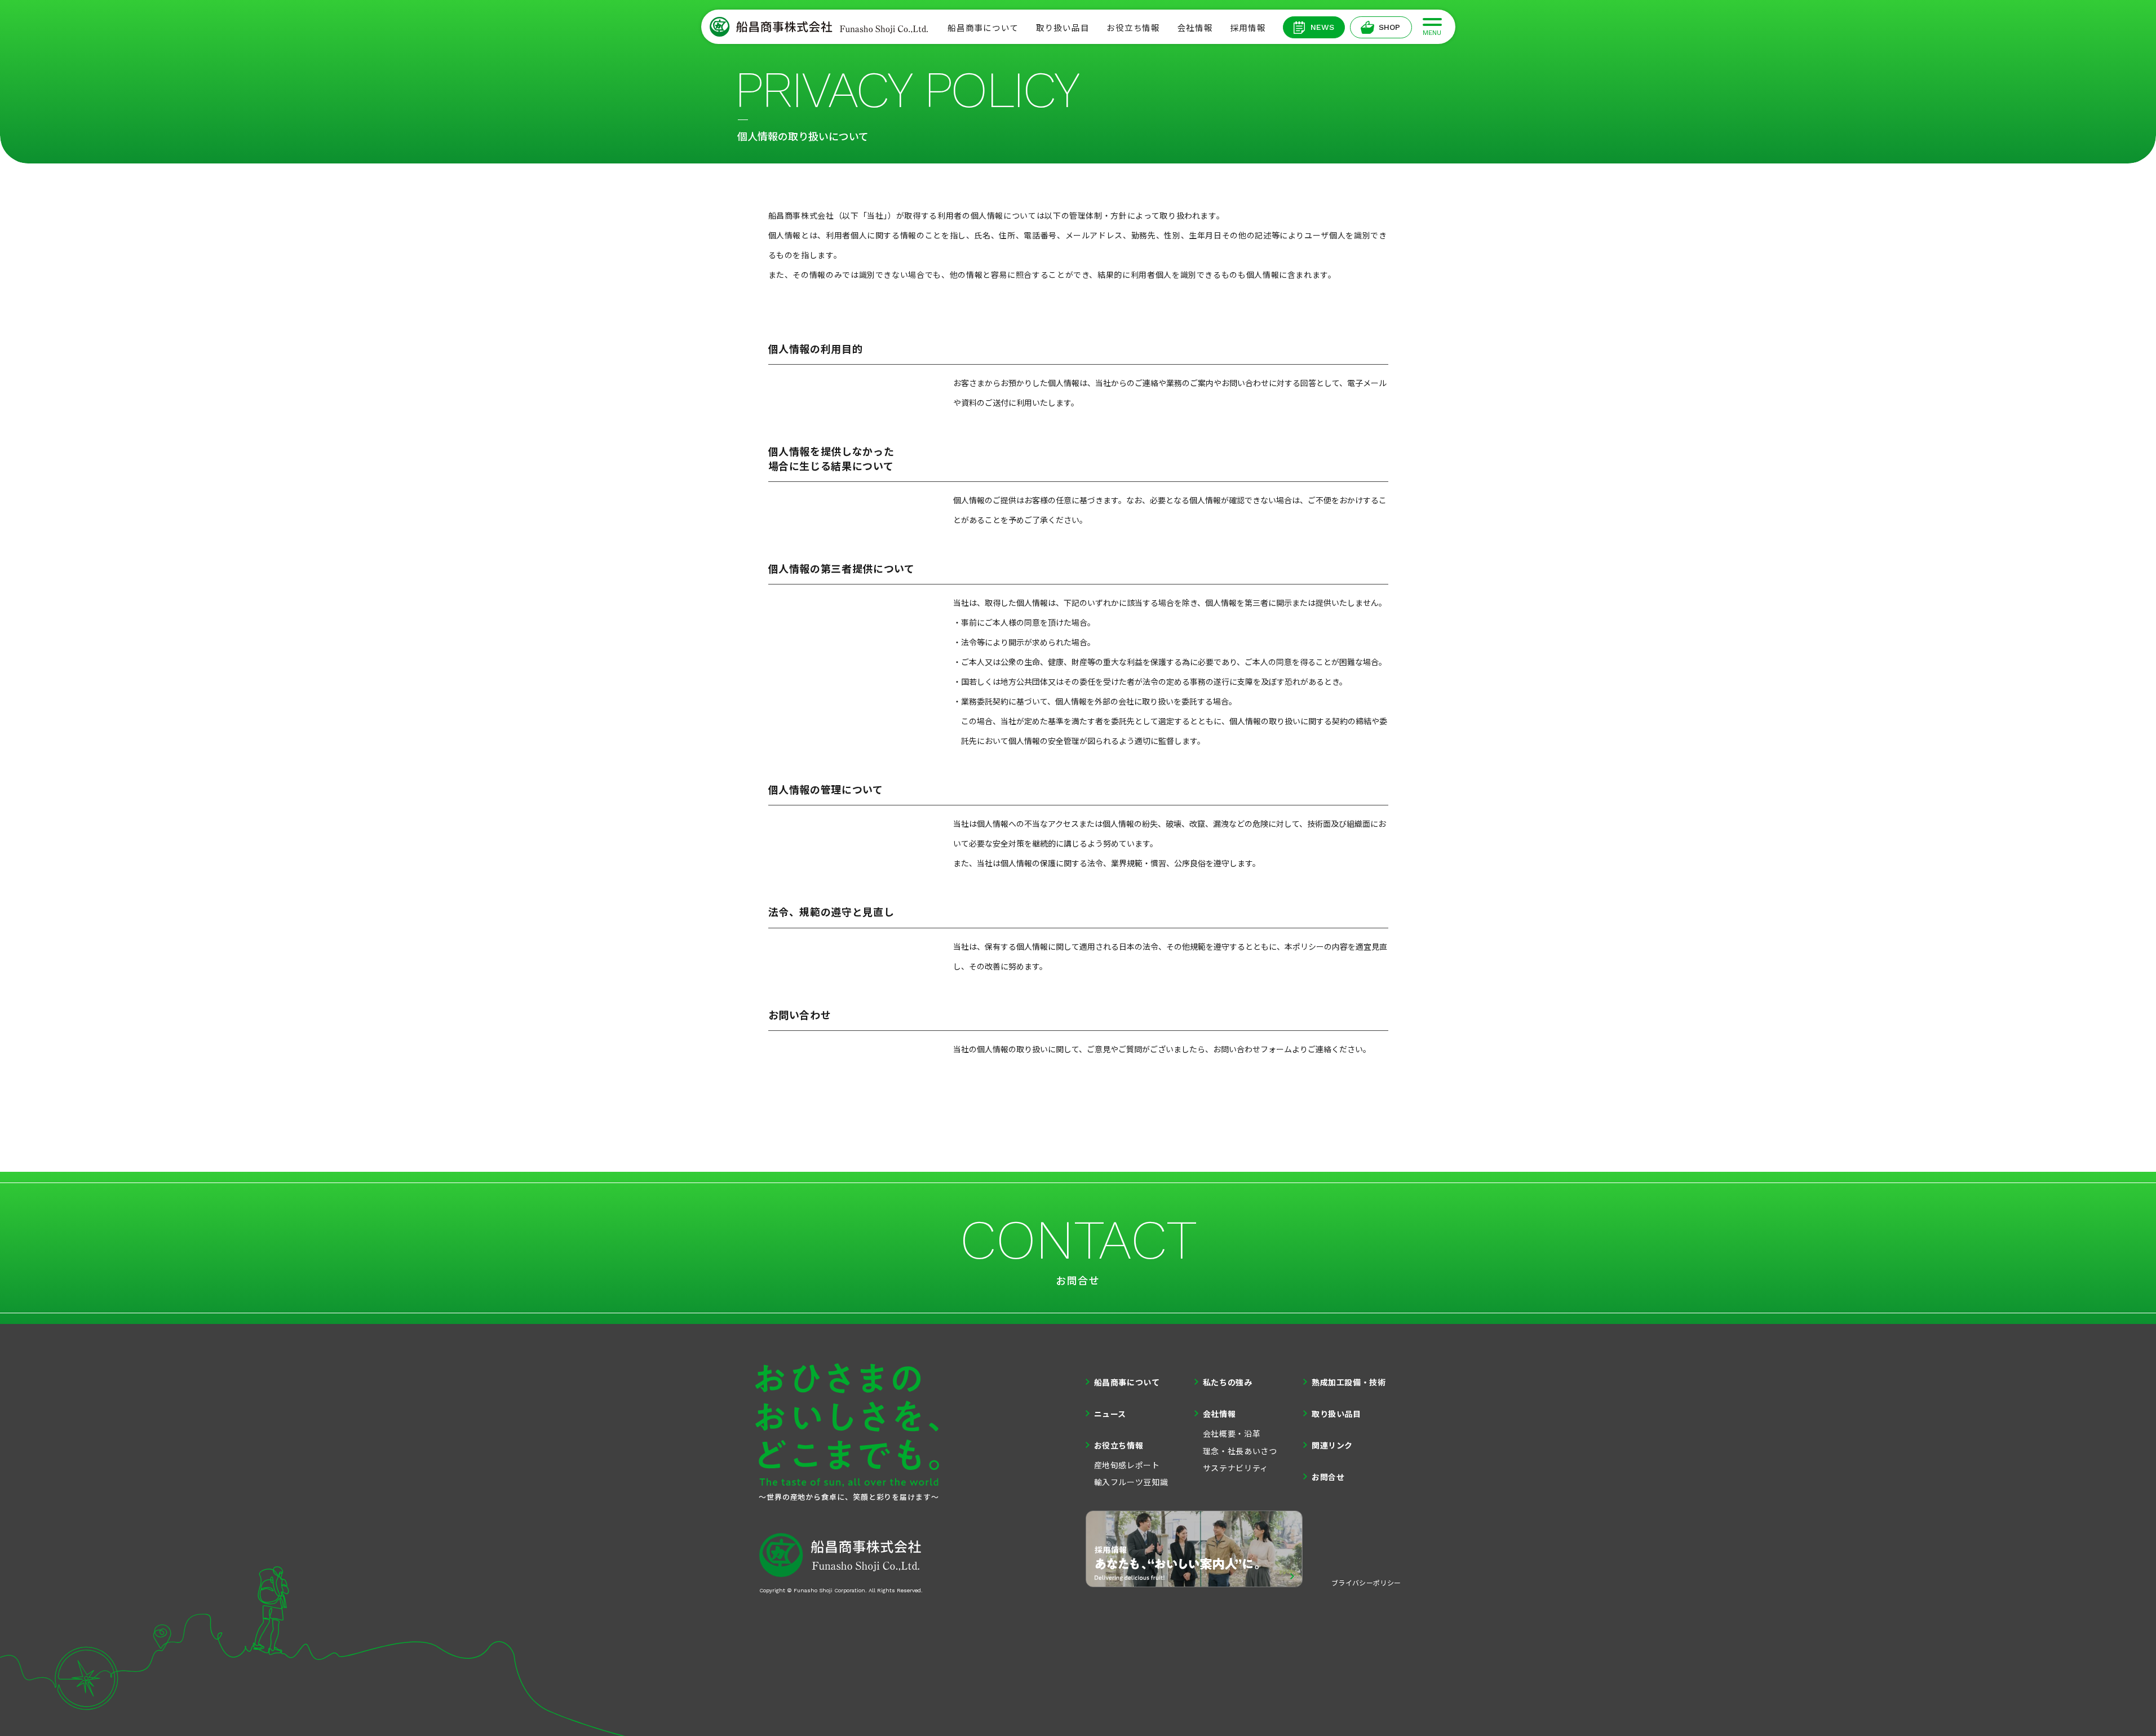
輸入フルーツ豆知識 (1131, 1482)
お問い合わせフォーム (1252, 1049)
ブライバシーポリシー (1366, 1582)
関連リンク (1332, 1445)
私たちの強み (1228, 1382)
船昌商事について (983, 27)
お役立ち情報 (1133, 27)
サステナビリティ (1236, 1468)
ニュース (1110, 1414)
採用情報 (1248, 27)
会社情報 (1195, 27)
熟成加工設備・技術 (1349, 1382)
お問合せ (1328, 1477)
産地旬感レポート (1127, 1465)
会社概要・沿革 (1232, 1433)
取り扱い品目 (1062, 27)
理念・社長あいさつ (1240, 1451)
